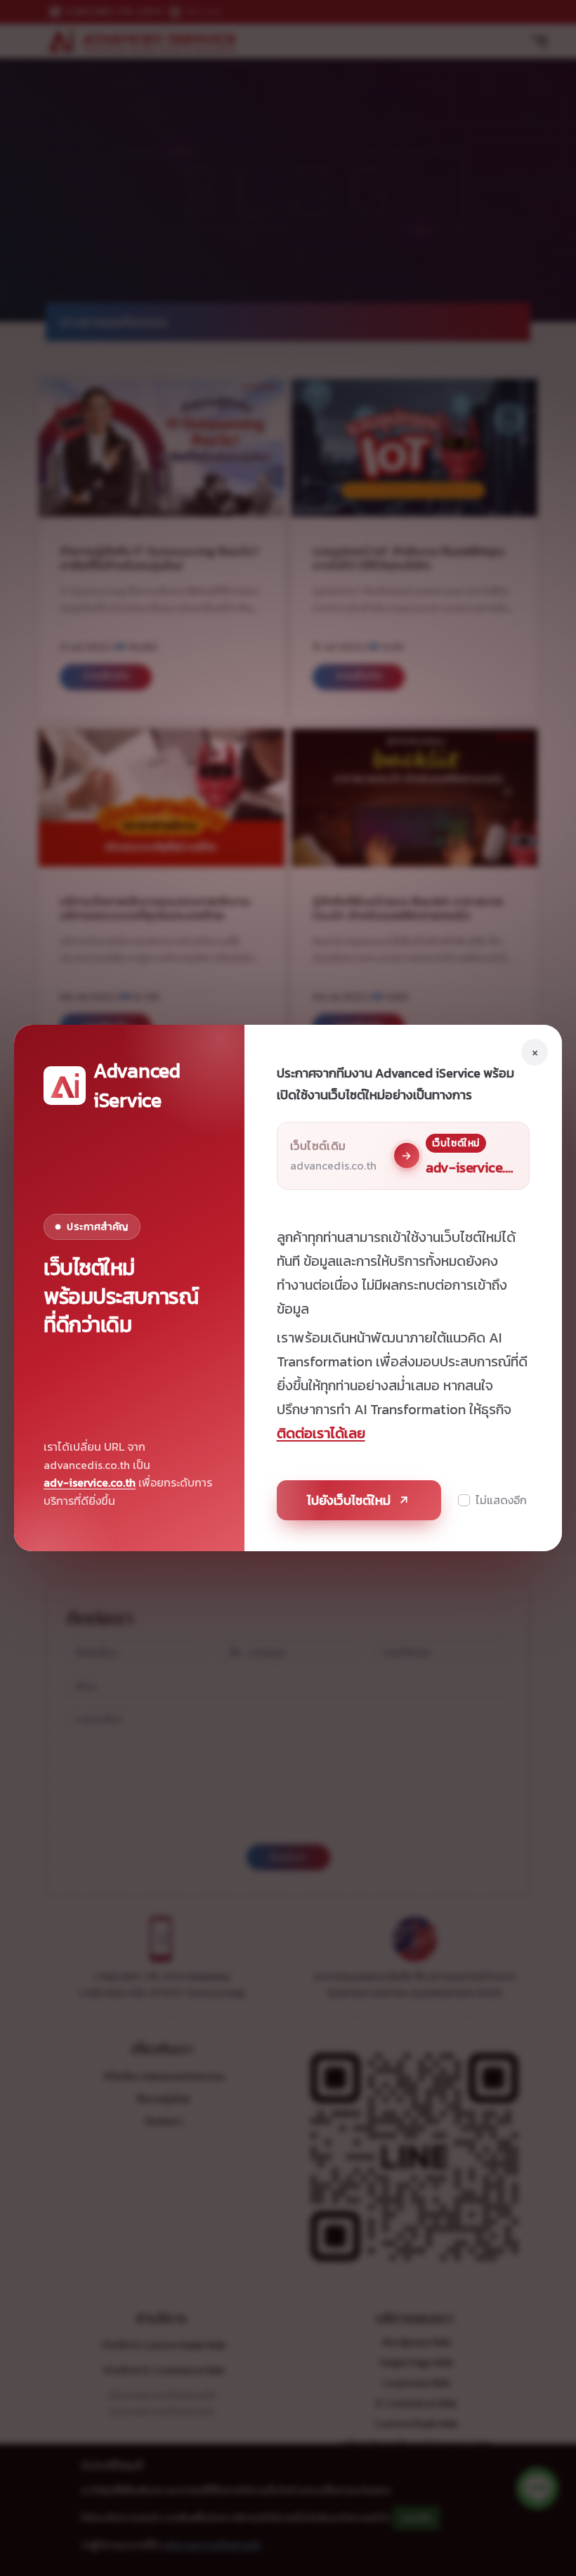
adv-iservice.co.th (90, 1482)
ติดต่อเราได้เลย (321, 1433)
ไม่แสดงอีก (501, 1500)
